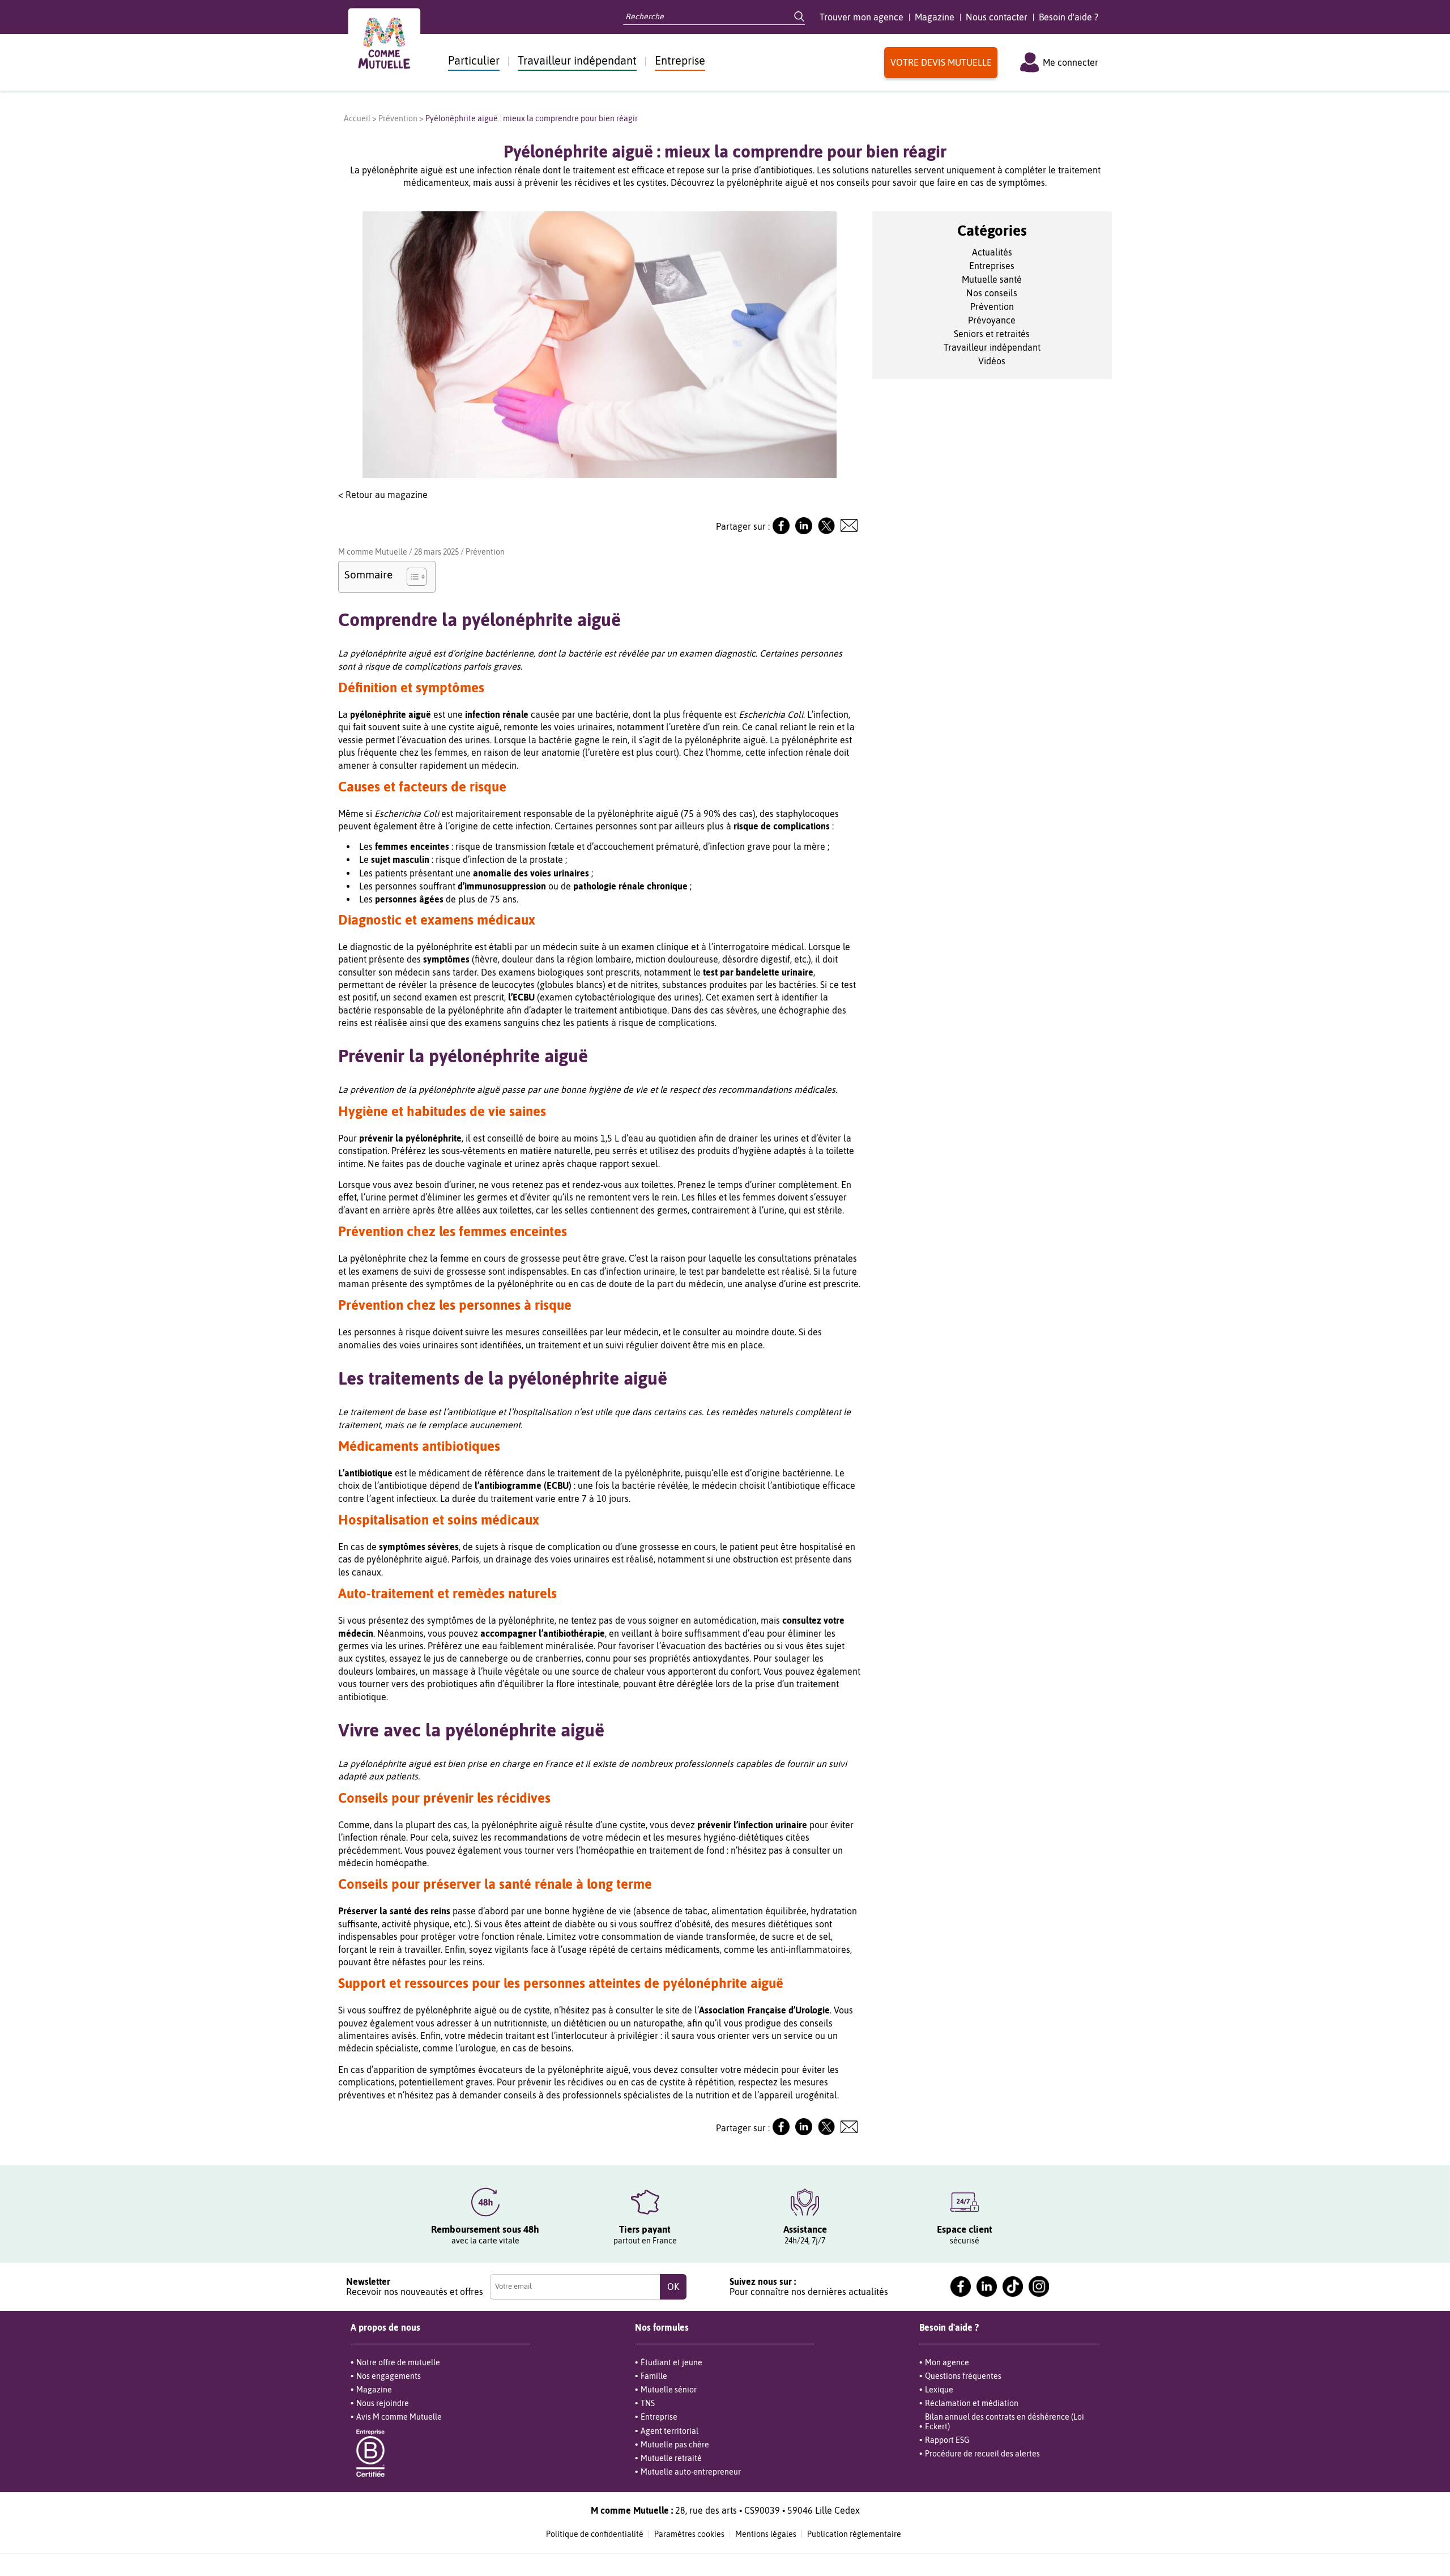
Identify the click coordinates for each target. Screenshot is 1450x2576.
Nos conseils (992, 293)
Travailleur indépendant (577, 60)
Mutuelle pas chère (675, 2445)
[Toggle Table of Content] (411, 577)
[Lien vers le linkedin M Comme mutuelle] (987, 2287)
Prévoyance (992, 320)
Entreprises (992, 266)
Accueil (357, 118)
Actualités (992, 252)
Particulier (474, 60)
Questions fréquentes (963, 2376)
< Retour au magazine (383, 495)
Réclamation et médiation (972, 2403)
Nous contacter (997, 17)
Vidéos (992, 361)
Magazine (935, 17)
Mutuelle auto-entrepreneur (691, 2472)
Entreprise (680, 60)
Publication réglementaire (854, 2534)
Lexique (939, 2390)
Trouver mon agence (862, 17)
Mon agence (947, 2362)
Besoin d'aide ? (1069, 17)
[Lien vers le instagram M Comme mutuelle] (1039, 2287)
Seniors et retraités (992, 334)
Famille (654, 2376)
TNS (648, 2403)
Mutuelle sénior (669, 2390)
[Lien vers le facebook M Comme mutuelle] (961, 2287)
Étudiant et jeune (671, 2362)
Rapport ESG (947, 2440)
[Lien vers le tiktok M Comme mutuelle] (1013, 2287)
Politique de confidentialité (595, 2534)
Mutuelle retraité (671, 2458)
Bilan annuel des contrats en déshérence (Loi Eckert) (1005, 2421)
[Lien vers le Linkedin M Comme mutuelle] (804, 531)
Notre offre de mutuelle (398, 2362)
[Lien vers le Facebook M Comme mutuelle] (781, 531)
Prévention (398, 118)
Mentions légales (766, 2534)
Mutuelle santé (992, 279)
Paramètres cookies (689, 2534)
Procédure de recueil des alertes (982, 2454)
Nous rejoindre (383, 2403)
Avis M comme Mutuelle (399, 2417)
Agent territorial (669, 2431)
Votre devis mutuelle (941, 62)
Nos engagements (389, 2376)
